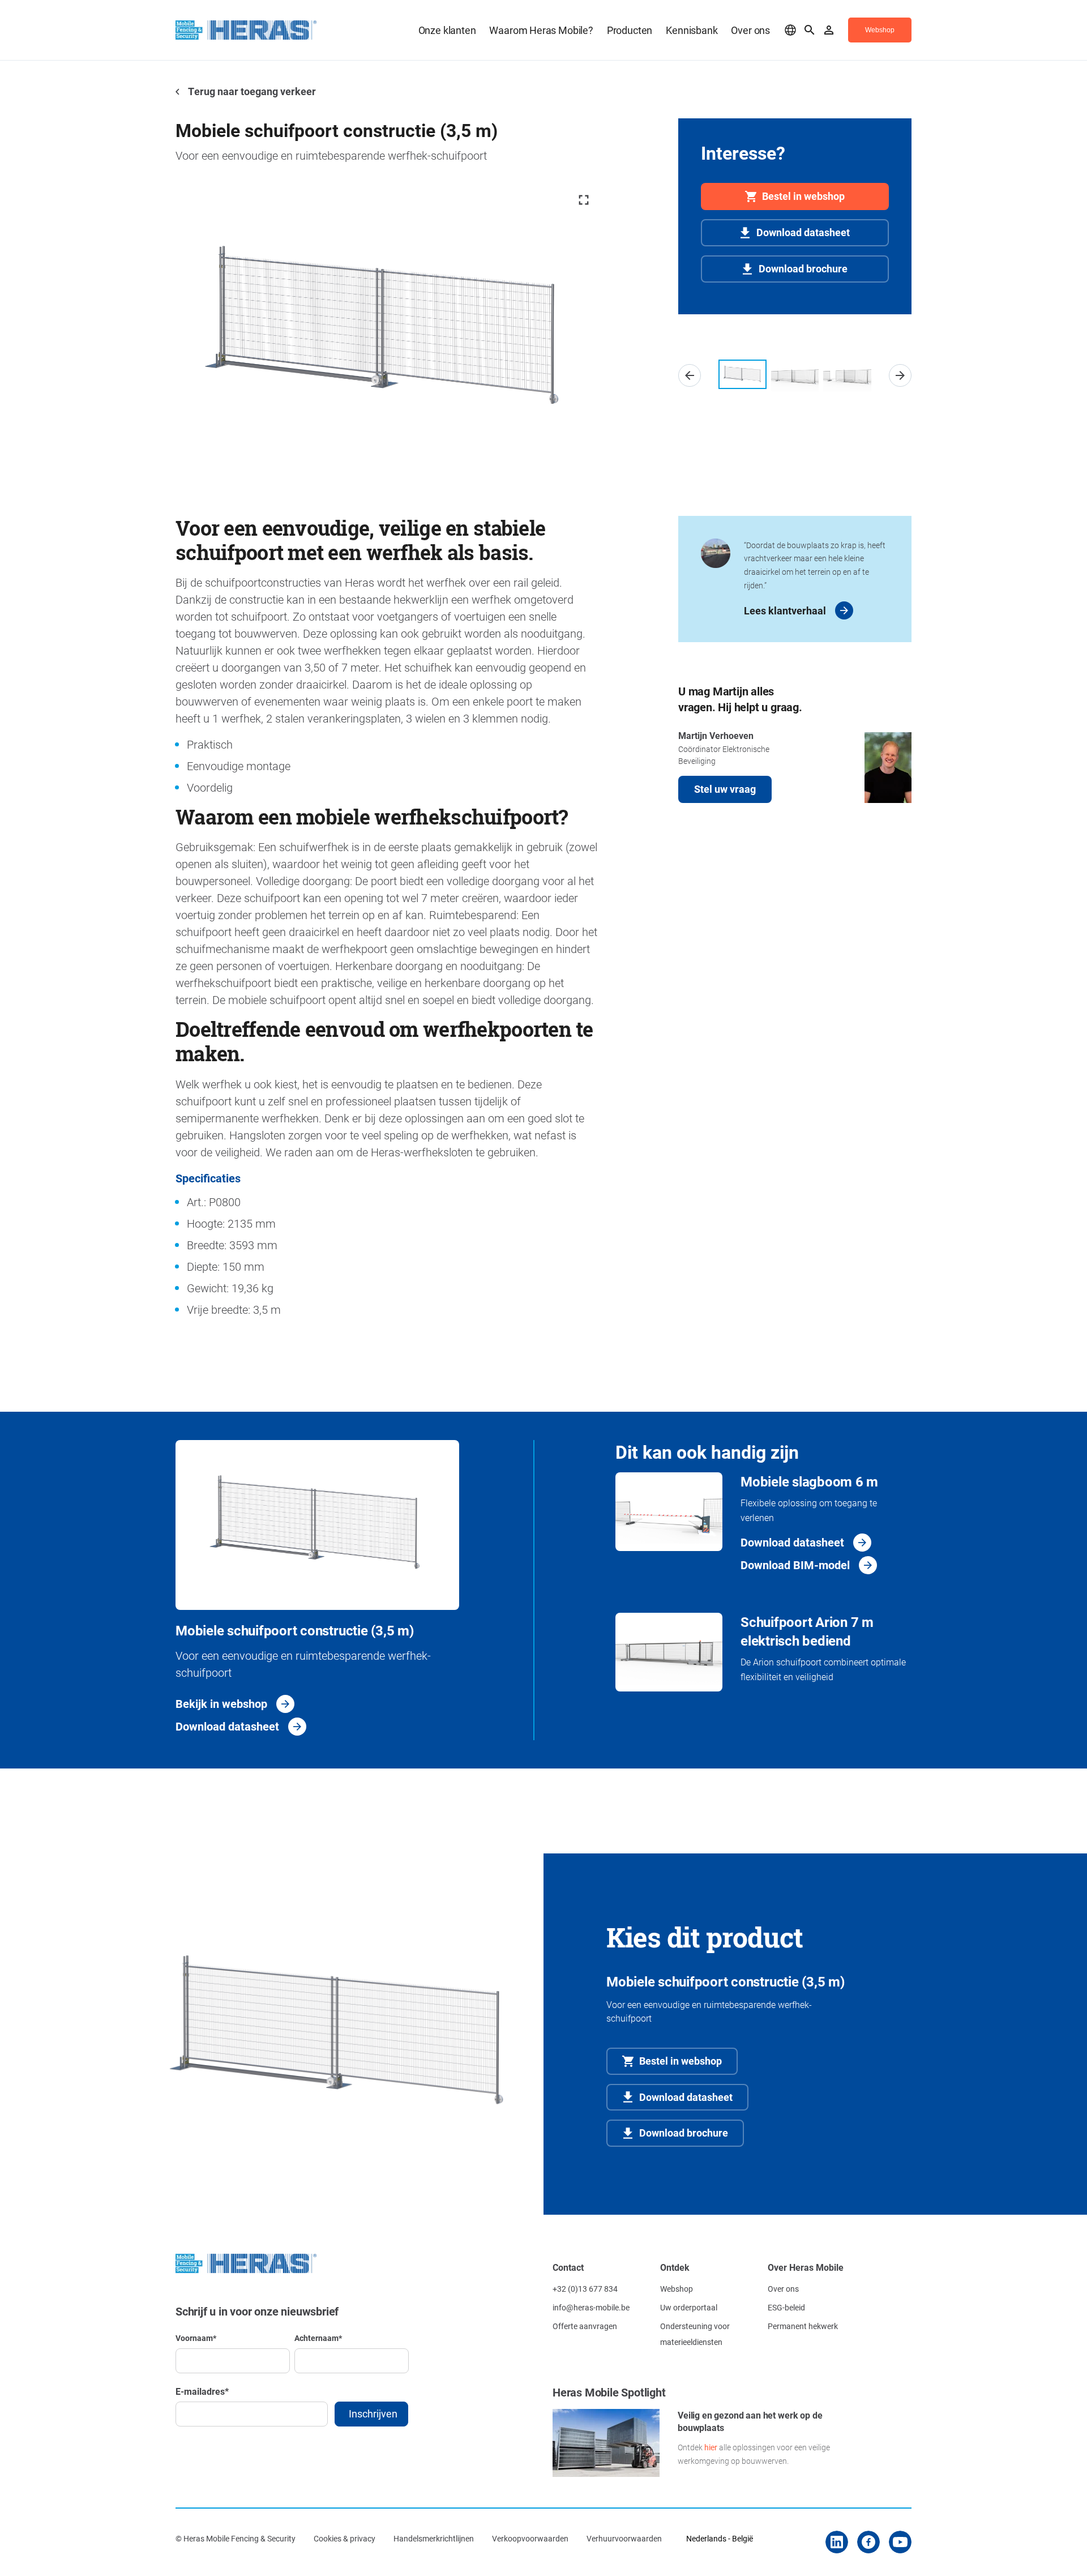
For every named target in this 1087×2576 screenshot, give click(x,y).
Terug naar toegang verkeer (251, 91)
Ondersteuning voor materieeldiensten (695, 2334)
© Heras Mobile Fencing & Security (236, 2538)
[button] (690, 375)
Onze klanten (447, 30)
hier (711, 2447)
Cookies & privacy (344, 2538)
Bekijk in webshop (221, 1703)
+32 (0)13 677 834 (585, 2289)
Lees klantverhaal (785, 610)
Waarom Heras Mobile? (541, 30)
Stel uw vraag (725, 789)
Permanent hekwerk (803, 2326)
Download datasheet (803, 232)
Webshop (677, 2289)
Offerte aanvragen (585, 2326)
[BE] (790, 30)
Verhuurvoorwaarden (624, 2538)
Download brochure (803, 268)
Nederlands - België (720, 2538)
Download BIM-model (795, 1565)
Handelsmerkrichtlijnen (434, 2538)
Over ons (750, 30)
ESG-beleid (786, 2307)
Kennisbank (692, 30)
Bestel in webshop (803, 196)
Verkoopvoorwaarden (530, 2538)
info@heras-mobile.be (591, 2307)
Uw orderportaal (689, 2307)
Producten (630, 30)
